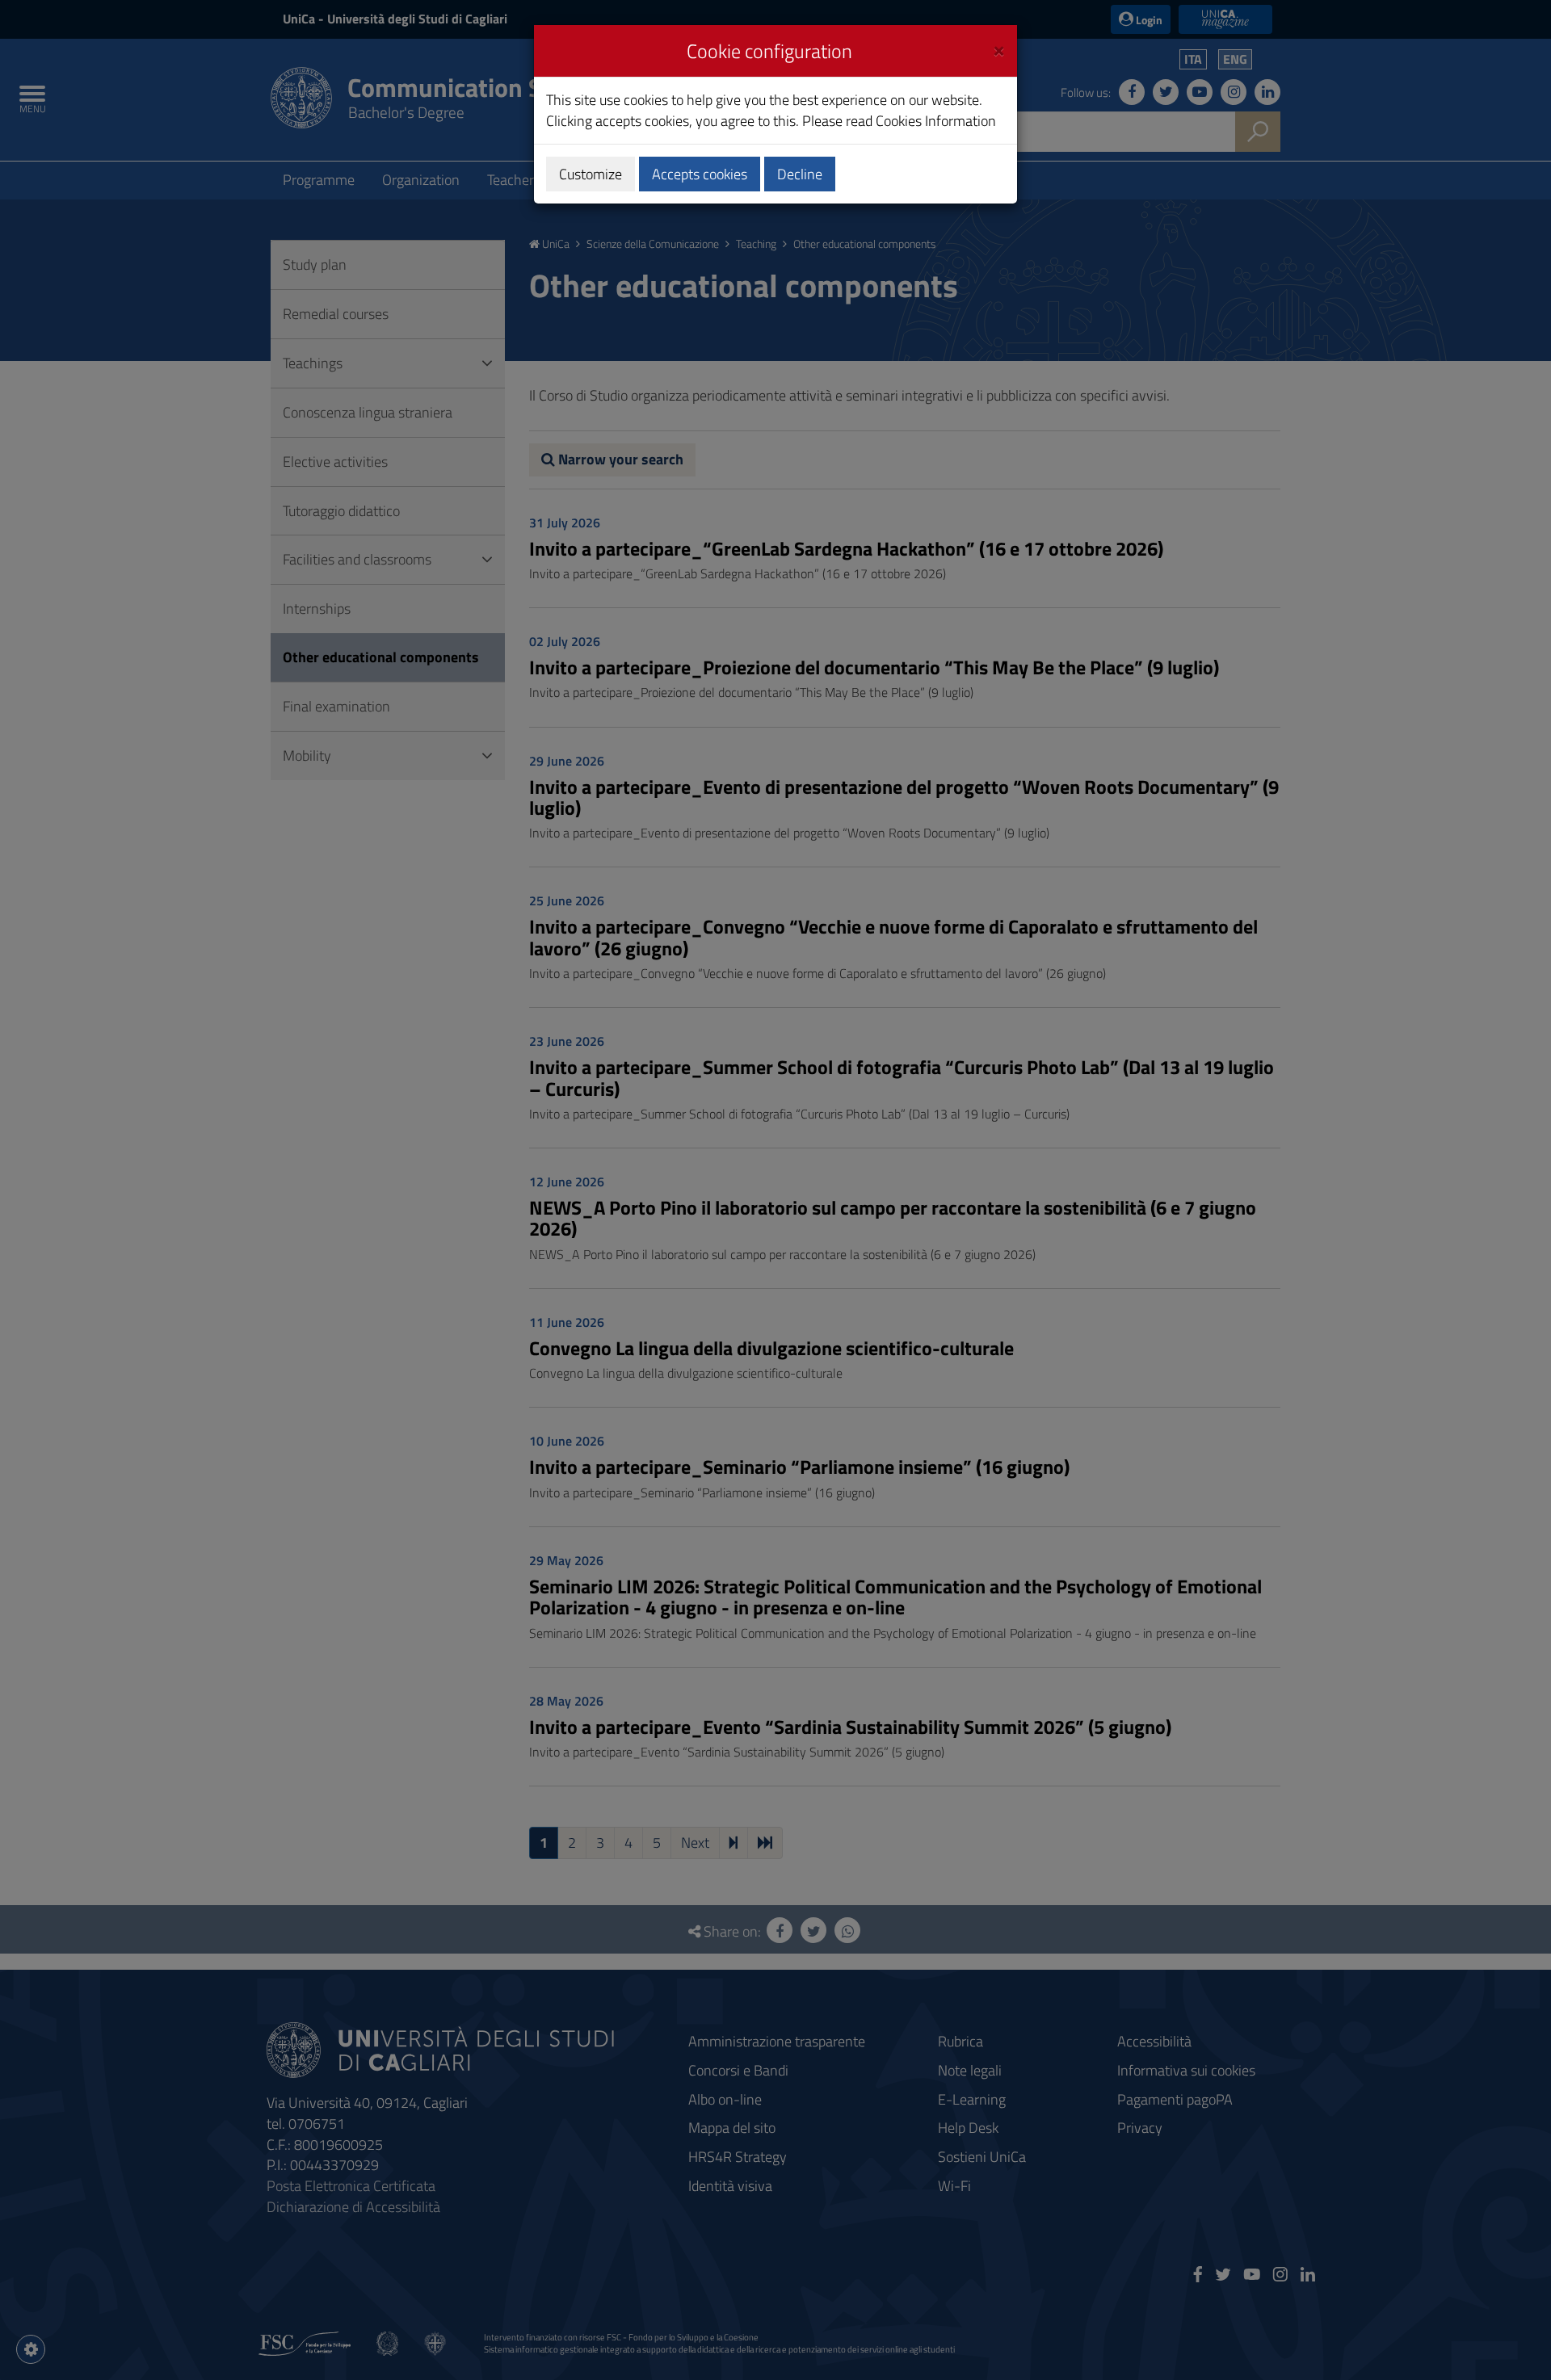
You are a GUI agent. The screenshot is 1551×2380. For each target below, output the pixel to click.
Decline (800, 174)
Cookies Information (936, 121)
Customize (591, 174)
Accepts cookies (700, 174)
